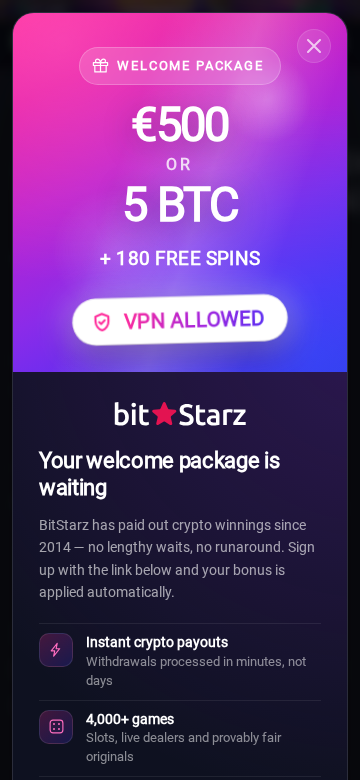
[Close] (314, 46)
